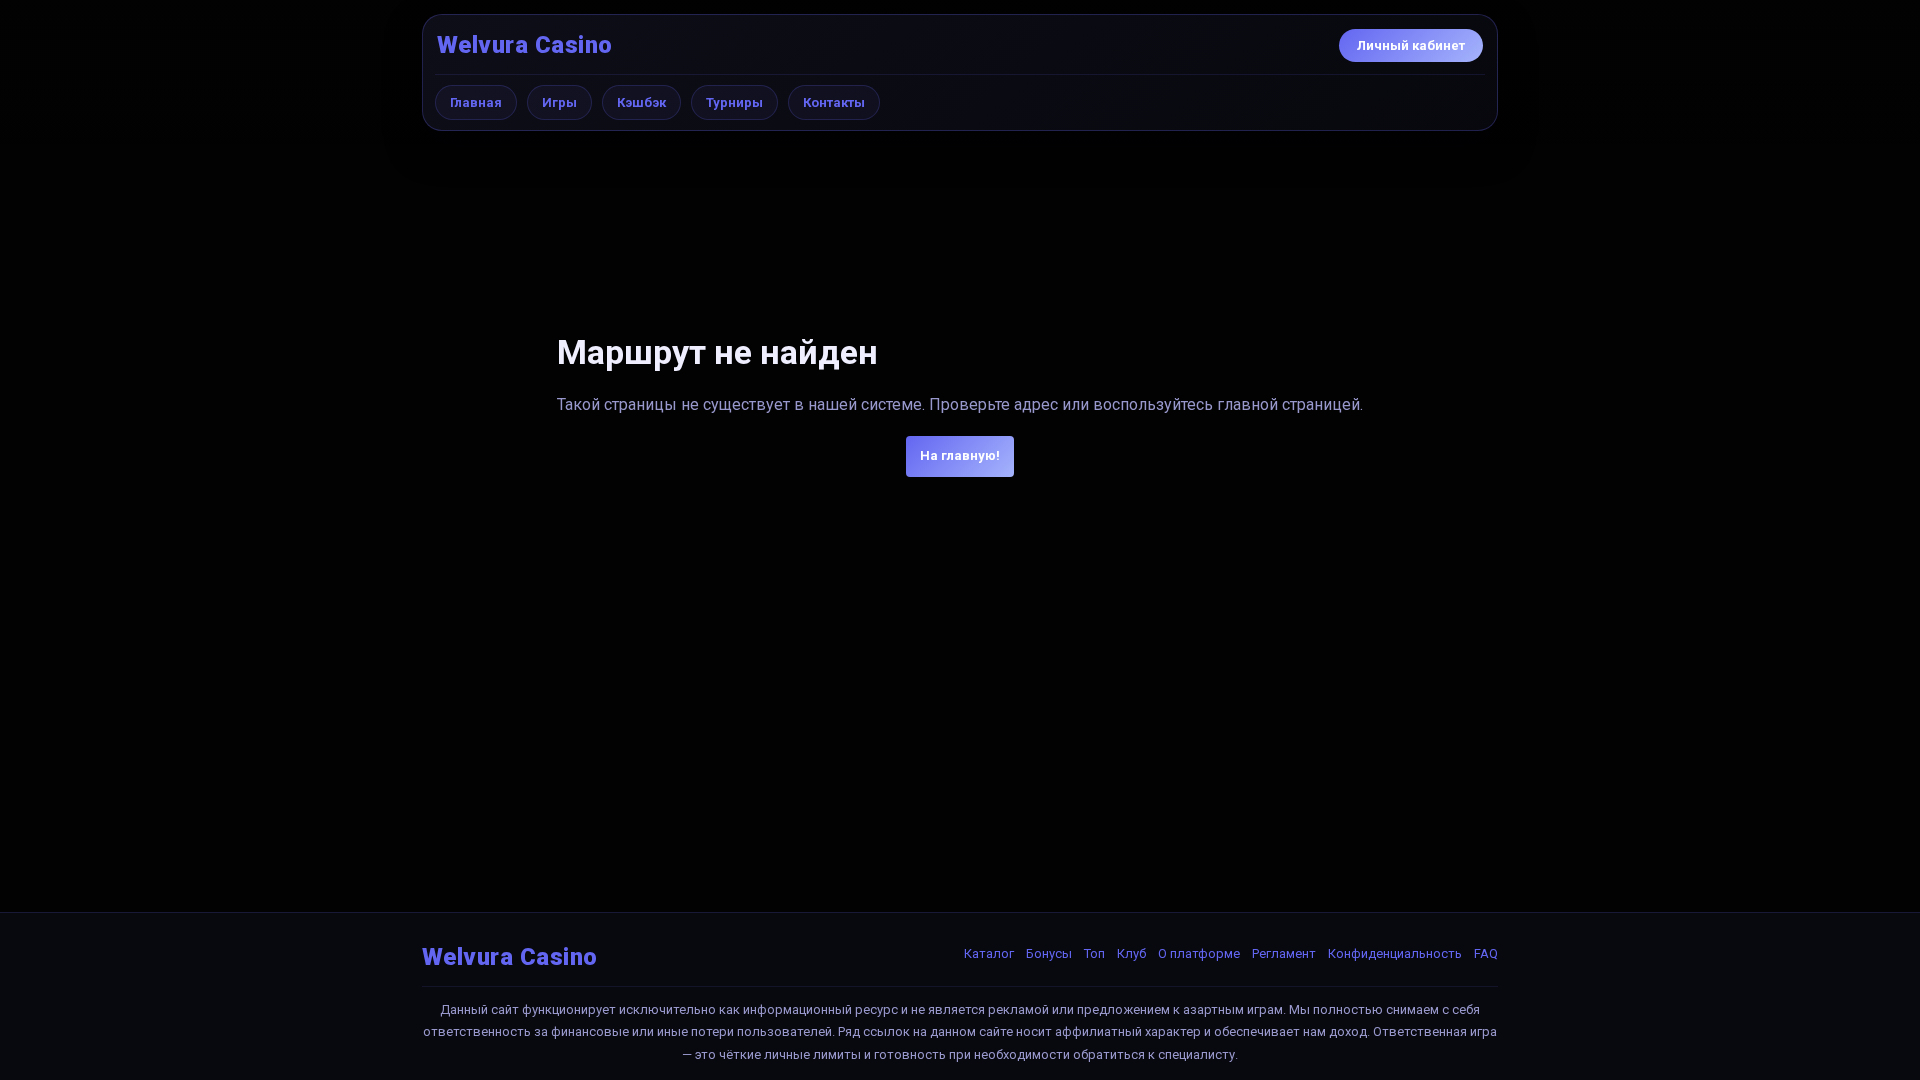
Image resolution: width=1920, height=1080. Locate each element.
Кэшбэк (641, 102)
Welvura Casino (525, 45)
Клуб (1131, 953)
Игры (559, 102)
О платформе (1199, 953)
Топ (1094, 953)
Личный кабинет (1411, 45)
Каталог (989, 953)
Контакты (834, 102)
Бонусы (1049, 953)
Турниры (734, 102)
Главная (476, 102)
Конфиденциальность (1395, 953)
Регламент (1284, 953)
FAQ (1486, 953)
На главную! (960, 455)
